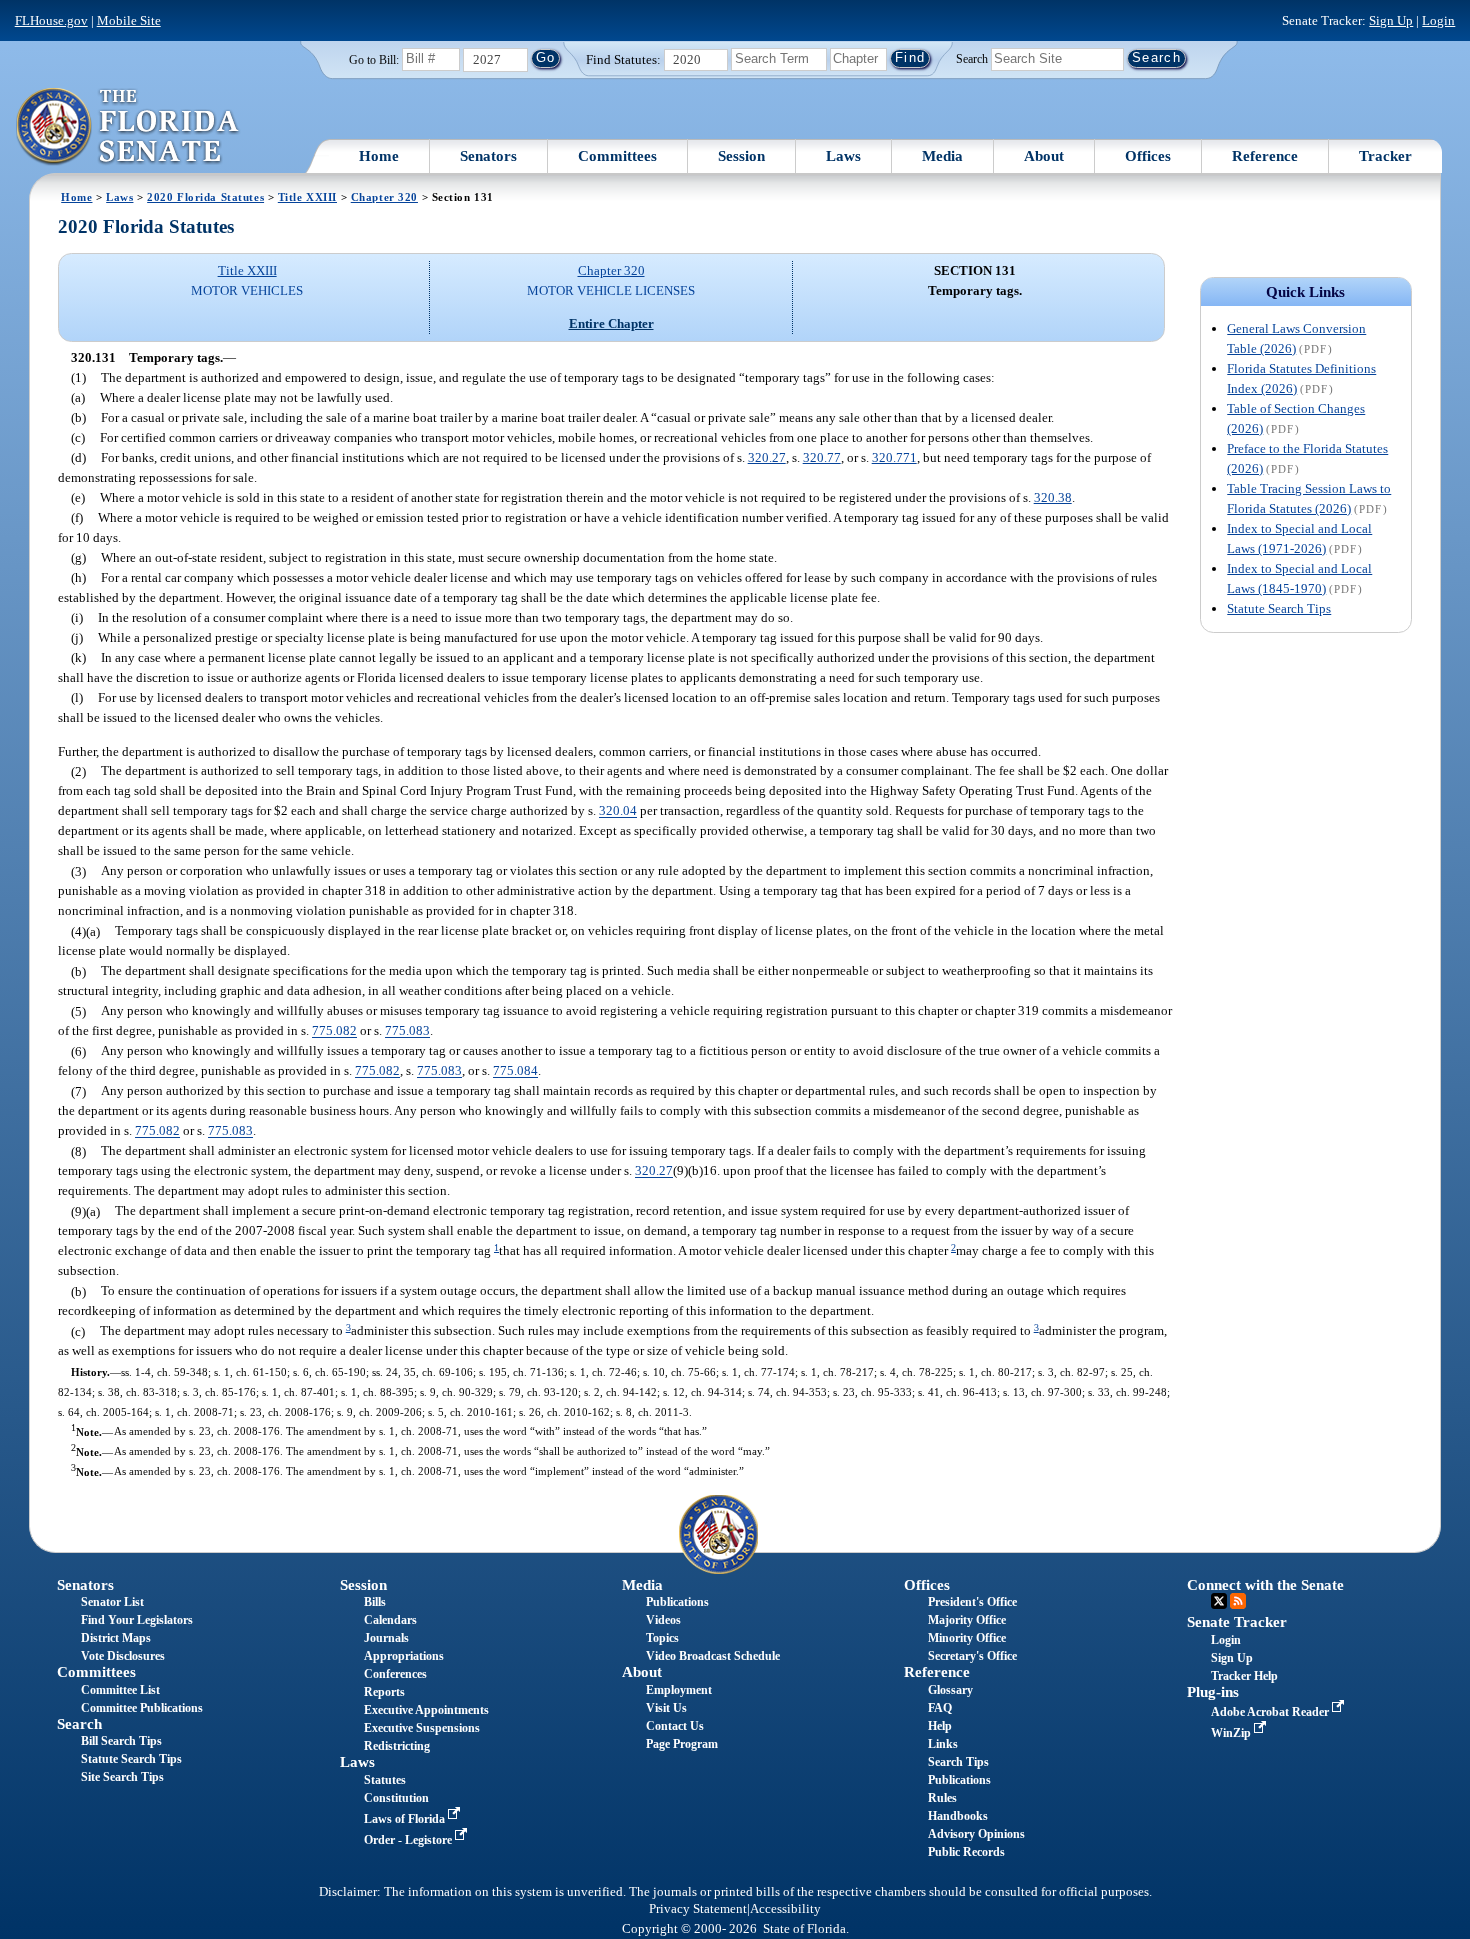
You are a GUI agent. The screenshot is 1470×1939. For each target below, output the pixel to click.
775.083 (407, 1031)
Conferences (395, 1674)
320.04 (618, 811)
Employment (679, 1690)
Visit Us (666, 1708)
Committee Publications (142, 1708)
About (1044, 156)
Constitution (396, 1798)
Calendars (390, 1620)
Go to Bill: (374, 60)
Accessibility (785, 1909)
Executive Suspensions (422, 1728)
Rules (942, 1798)
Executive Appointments (426, 1710)
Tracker (1385, 156)
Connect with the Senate (1265, 1585)
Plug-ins (1213, 1692)
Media (942, 156)
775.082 (334, 1031)
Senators (488, 156)
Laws (843, 156)
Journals (386, 1638)
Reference (1265, 156)
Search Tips (958, 1762)
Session (741, 156)
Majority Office (967, 1620)
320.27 (767, 457)
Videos (663, 1620)
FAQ (940, 1708)
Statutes (385, 1780)
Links (943, 1744)
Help (940, 1726)
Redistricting (397, 1746)
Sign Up (1391, 20)
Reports (384, 1692)
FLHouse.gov (51, 20)
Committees (617, 156)
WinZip (1232, 1733)
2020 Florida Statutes (205, 197)
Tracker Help (1244, 1676)
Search (972, 58)
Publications (677, 1602)
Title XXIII (307, 197)
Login (1438, 20)
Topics (662, 1638)
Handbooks (958, 1816)
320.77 (822, 457)
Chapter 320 (384, 197)
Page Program (682, 1744)
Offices (1148, 156)
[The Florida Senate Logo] (128, 127)
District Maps (116, 1638)
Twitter (1219, 1601)
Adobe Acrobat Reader (1271, 1712)
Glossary (950, 1690)
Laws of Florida (406, 1819)
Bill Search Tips (121, 1741)
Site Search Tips (122, 1777)
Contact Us (675, 1726)
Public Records (966, 1852)
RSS (1238, 1601)
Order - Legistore (409, 1840)
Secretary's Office (972, 1656)
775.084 (515, 1071)
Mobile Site (129, 20)
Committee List (120, 1690)
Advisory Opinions (976, 1834)
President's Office (972, 1602)
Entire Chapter (611, 323)
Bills (375, 1602)
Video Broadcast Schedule (713, 1656)
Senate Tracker (1237, 1622)
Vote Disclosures (123, 1656)
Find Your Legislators (137, 1620)
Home (379, 156)
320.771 (894, 457)
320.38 (1053, 497)
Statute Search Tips (1279, 608)
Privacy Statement (698, 1909)
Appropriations (404, 1656)
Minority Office (967, 1638)
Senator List (112, 1602)
